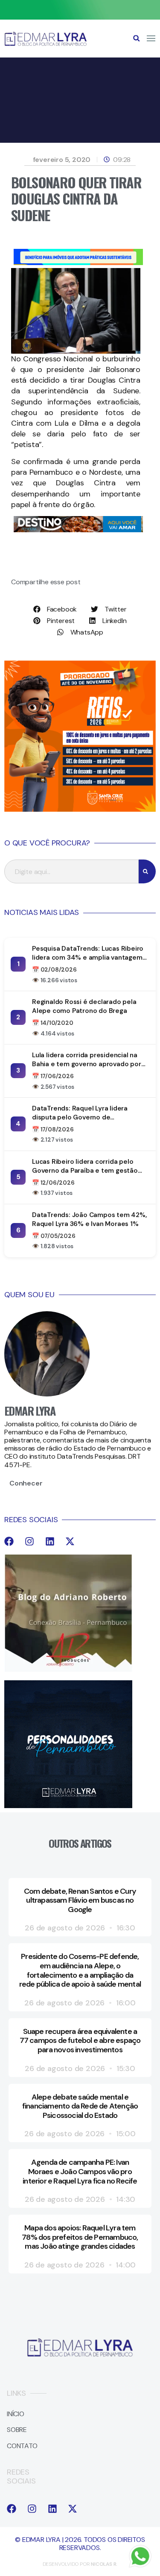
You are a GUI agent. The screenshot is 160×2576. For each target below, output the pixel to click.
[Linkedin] (50, 1541)
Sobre (17, 2430)
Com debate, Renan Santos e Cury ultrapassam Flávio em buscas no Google (80, 1900)
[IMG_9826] (80, 17)
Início (16, 2414)
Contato (22, 2446)
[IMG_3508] (78, 263)
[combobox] (71, 871)
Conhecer (26, 1483)
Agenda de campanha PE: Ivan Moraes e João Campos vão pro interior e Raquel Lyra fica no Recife (80, 2171)
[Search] (147, 871)
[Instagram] (29, 1541)
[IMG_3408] (78, 530)
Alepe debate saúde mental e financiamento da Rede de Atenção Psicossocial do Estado (80, 2106)
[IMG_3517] (80, 809)
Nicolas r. (104, 2564)
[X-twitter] (70, 1541)
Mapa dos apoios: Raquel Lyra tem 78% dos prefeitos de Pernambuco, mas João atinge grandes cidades (80, 2237)
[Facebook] (9, 1541)
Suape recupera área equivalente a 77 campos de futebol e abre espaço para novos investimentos (80, 2041)
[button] (137, 38)
